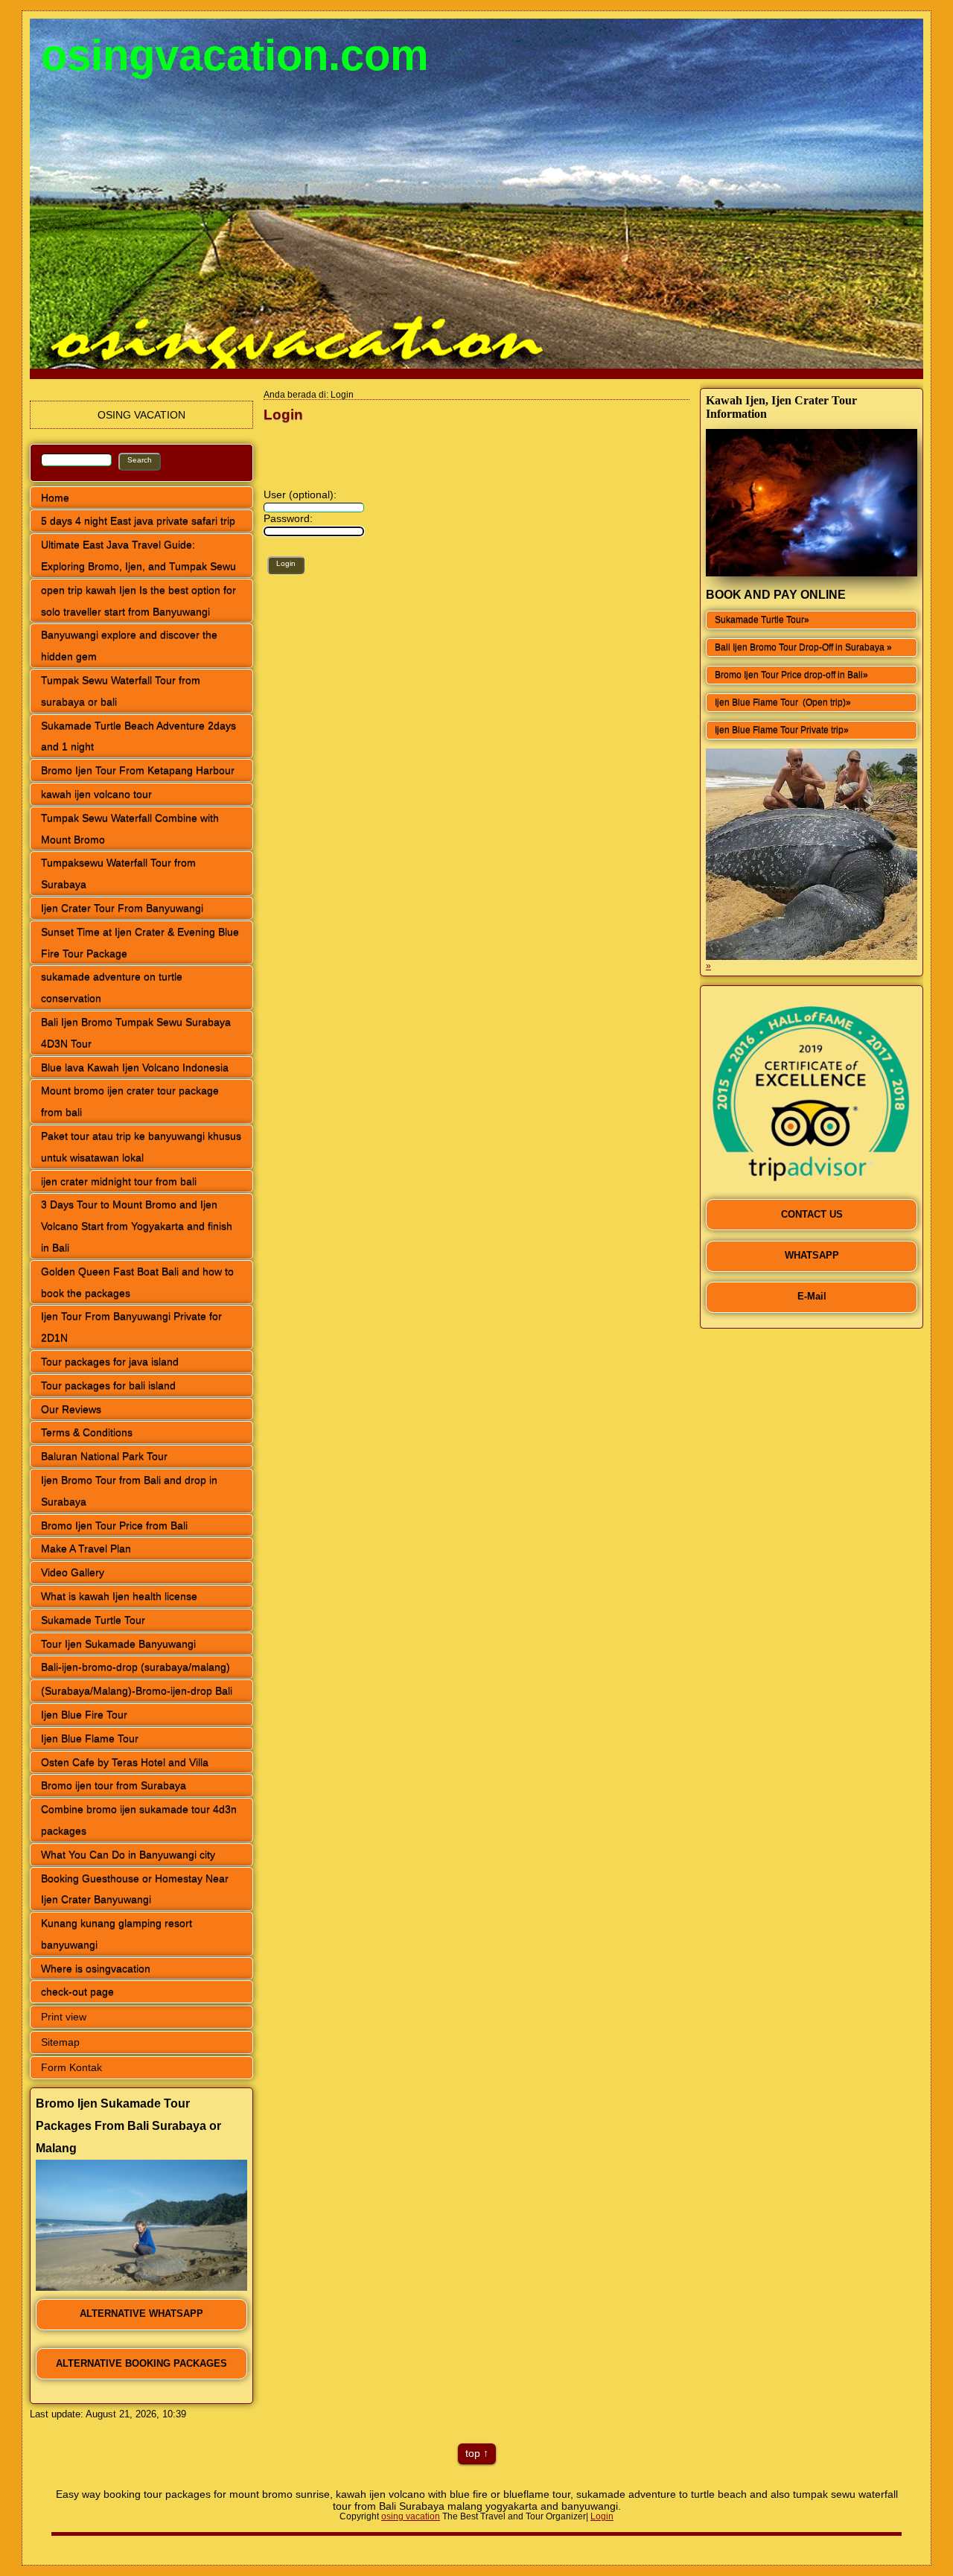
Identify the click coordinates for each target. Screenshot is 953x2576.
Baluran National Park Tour (104, 1456)
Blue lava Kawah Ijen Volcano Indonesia (135, 1067)
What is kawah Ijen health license (119, 1596)
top (473, 2453)
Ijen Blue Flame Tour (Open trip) (780, 702)
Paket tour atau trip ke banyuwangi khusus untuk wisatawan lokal (141, 1147)
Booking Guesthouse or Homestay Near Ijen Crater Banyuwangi (135, 1889)
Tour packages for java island (110, 1361)
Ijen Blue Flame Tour (90, 1738)
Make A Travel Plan (86, 1548)
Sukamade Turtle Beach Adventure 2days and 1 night (138, 736)
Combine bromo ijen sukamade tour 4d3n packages (139, 1820)
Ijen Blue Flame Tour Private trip (779, 730)
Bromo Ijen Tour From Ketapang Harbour (138, 770)
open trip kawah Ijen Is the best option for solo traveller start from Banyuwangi (138, 601)
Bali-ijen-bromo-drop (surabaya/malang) (136, 1667)
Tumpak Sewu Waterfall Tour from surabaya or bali (121, 691)
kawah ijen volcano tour (96, 794)
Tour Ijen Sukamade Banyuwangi (118, 1644)
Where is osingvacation (96, 1968)
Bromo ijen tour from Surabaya (114, 1785)
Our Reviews (71, 1409)
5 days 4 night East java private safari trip (138, 521)
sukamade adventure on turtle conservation (112, 987)
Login (602, 2516)
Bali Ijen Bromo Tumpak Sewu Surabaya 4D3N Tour (136, 1033)
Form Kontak (71, 2067)
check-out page (77, 1991)
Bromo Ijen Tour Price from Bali (114, 1525)
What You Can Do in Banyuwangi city (128, 1854)
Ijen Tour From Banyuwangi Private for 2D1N (131, 1327)
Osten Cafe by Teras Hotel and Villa (125, 1762)
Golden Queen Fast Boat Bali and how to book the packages (137, 1282)
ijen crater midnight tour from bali (119, 1181)
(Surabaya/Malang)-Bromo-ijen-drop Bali (137, 1691)
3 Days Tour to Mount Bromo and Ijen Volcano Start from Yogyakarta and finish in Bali (137, 1226)
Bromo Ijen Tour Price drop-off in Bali (789, 675)
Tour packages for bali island (108, 1385)
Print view (64, 2017)
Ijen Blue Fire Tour (84, 1714)
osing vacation (411, 2516)
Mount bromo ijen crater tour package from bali (130, 1101)
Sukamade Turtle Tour (93, 1620)
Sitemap (60, 2042)
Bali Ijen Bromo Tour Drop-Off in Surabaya (801, 647)
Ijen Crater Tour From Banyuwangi (122, 908)
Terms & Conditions (87, 1432)
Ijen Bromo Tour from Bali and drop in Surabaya (129, 1491)
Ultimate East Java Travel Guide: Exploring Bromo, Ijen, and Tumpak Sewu (138, 555)
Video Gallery (73, 1572)
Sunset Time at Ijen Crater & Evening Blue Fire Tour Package (140, 942)
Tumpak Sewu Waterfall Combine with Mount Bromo (130, 829)
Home (55, 497)
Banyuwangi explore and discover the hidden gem (129, 645)
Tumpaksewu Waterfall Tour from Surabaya (118, 873)
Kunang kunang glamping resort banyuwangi (117, 1934)
